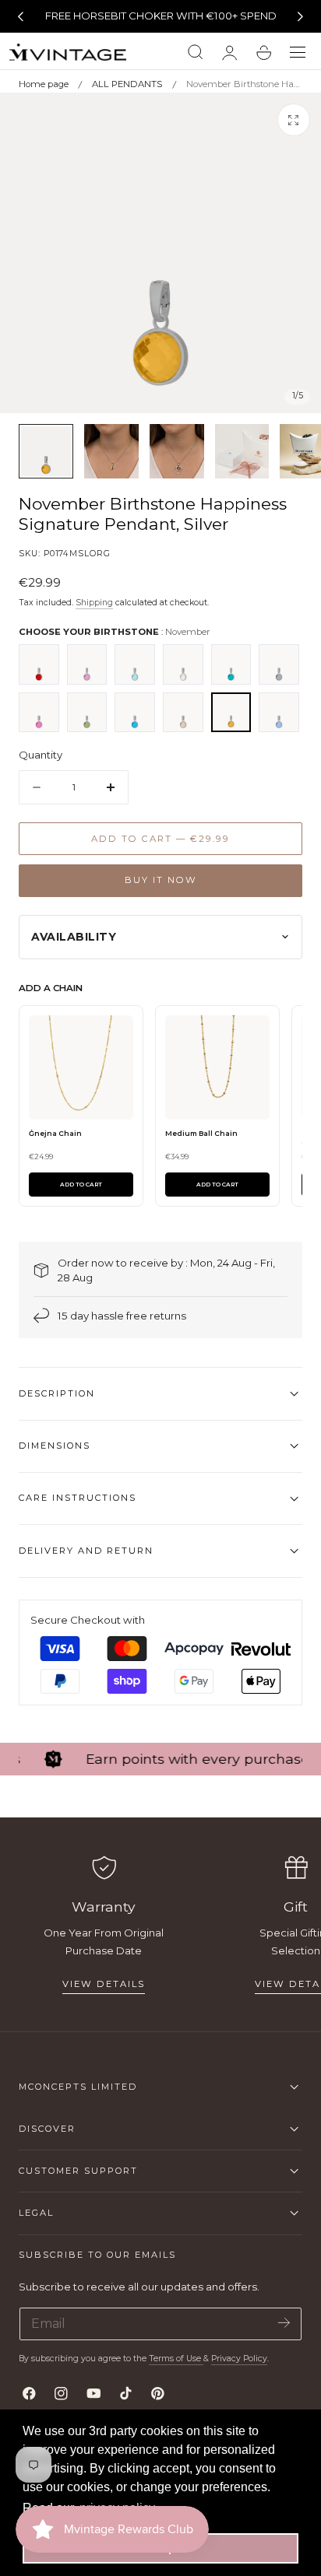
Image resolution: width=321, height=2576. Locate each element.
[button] (298, 53)
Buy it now (161, 880)
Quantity (41, 755)
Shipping (94, 603)
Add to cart (81, 1185)
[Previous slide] (20, 16)
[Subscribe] (284, 2323)
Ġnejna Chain (55, 1133)
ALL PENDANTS (127, 84)
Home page (44, 84)
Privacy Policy (239, 2359)
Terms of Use (176, 2359)
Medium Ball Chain (201, 1133)
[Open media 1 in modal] (294, 120)
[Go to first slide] (301, 16)
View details (104, 1984)
